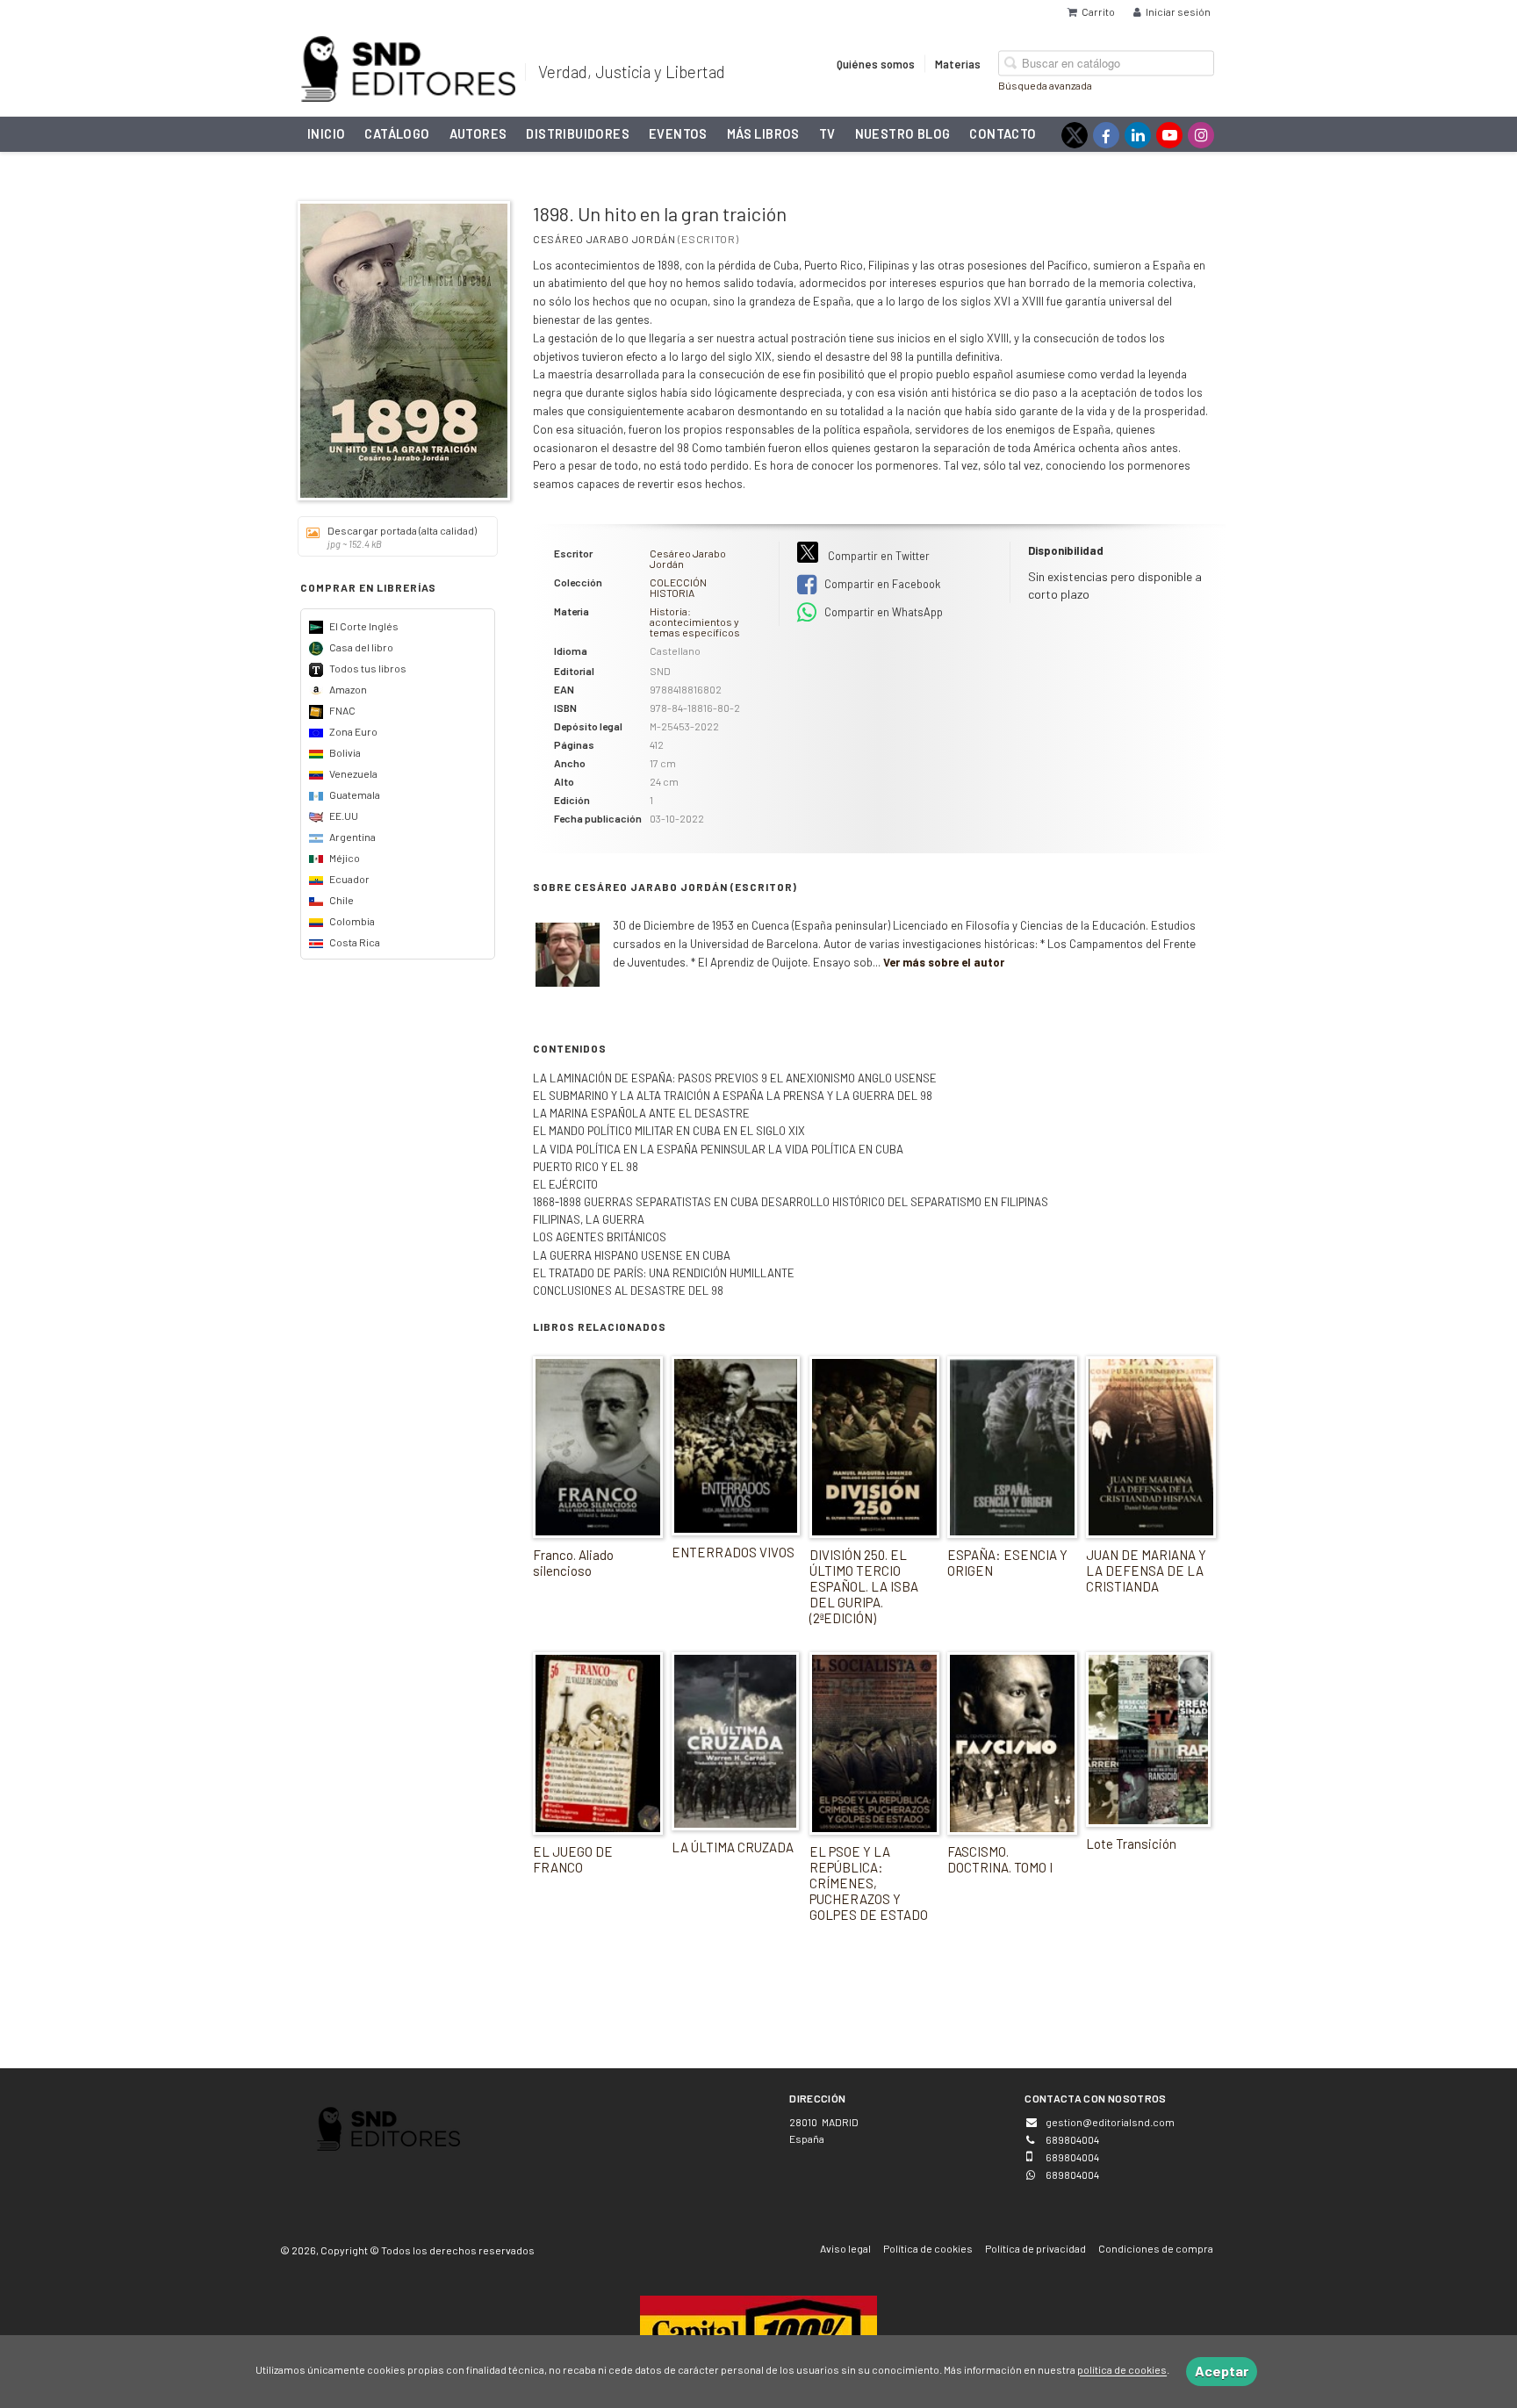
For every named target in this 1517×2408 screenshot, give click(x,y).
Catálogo (397, 133)
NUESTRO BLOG (903, 133)
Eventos (678, 133)
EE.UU (343, 816)
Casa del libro (360, 647)
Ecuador (349, 879)
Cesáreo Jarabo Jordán (604, 239)
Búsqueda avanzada (1045, 84)
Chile (341, 900)
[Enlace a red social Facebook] (1106, 135)
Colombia (351, 921)
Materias (958, 63)
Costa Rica (354, 942)
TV (827, 133)
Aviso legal (845, 2248)
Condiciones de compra (1156, 2248)
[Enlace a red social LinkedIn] (1138, 135)
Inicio (326, 133)
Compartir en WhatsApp (882, 612)
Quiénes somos (876, 63)
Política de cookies (928, 2248)
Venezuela (352, 773)
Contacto (1003, 133)
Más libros (763, 133)
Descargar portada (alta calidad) (402, 537)
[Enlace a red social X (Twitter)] (1075, 135)
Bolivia (344, 752)
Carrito (1098, 11)
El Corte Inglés (363, 626)
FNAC (342, 710)
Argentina (352, 837)
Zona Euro (352, 731)
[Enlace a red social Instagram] (1201, 135)
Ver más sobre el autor (944, 962)
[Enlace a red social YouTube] (1169, 135)
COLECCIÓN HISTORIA (678, 587)
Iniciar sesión (1178, 11)
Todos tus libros (367, 668)
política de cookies (1122, 2370)
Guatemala (354, 794)
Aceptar (1222, 2371)
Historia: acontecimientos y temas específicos (695, 622)
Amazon (347, 689)
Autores (478, 133)
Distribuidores (578, 133)
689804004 (1072, 2174)
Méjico (344, 858)
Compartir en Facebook (881, 584)
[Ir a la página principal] (408, 66)
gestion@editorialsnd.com (1110, 2122)
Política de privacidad (1035, 2248)
